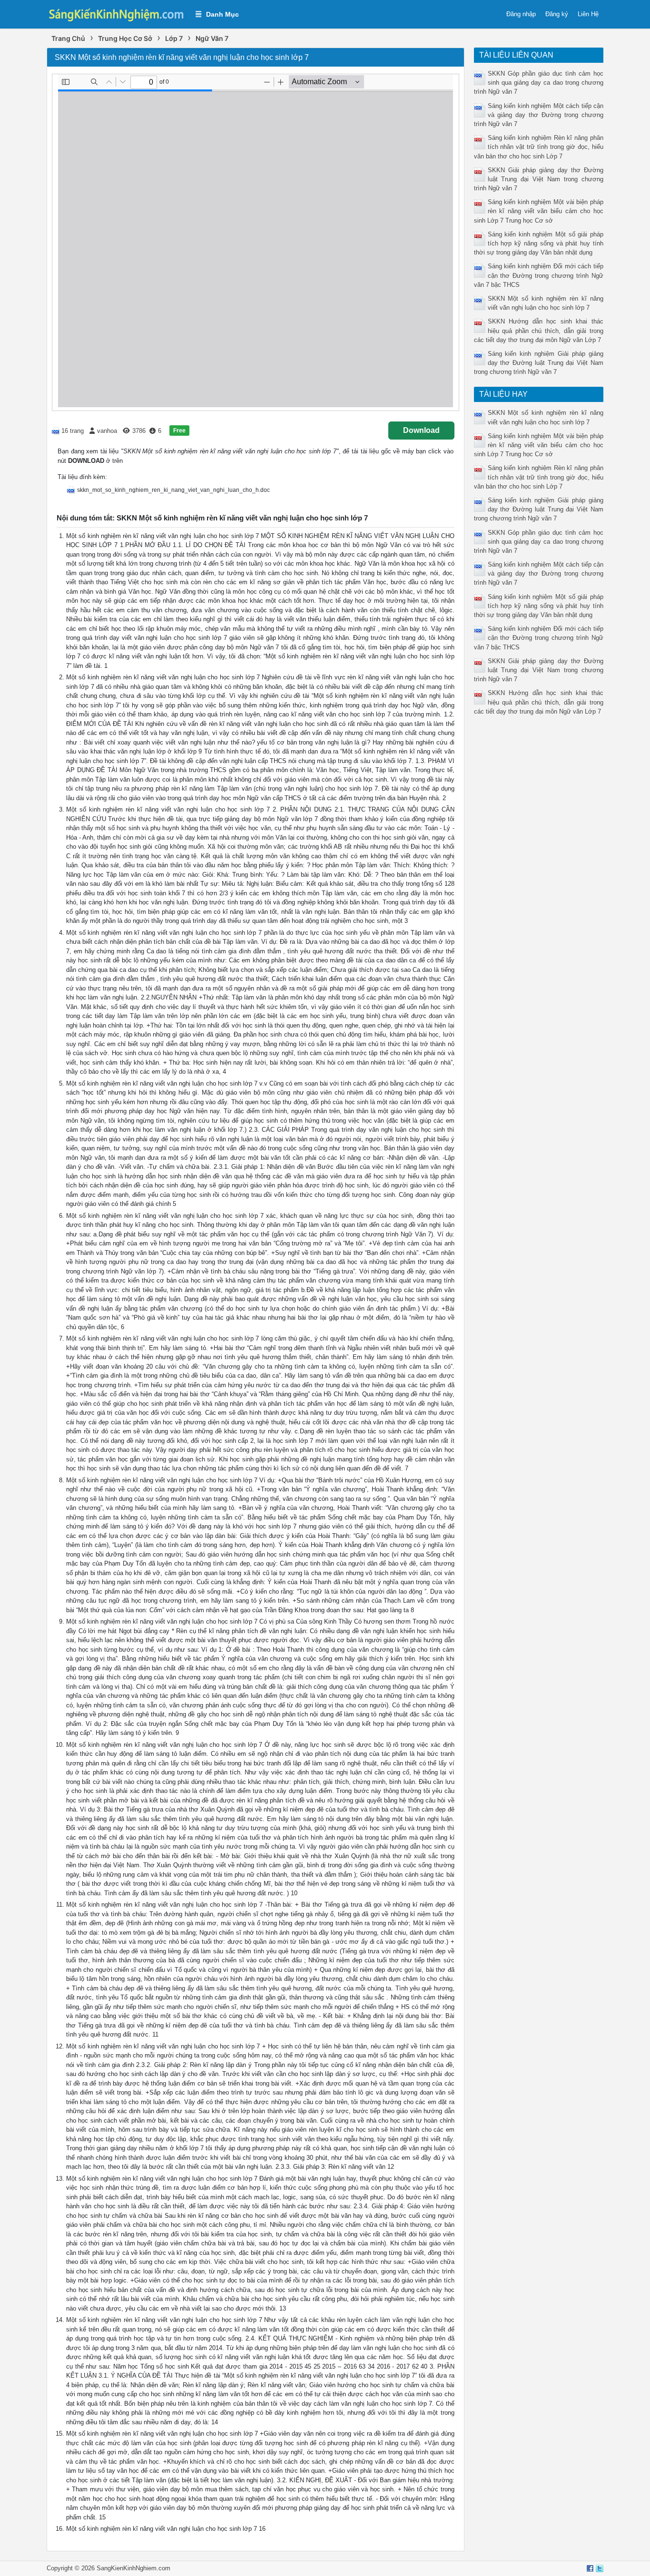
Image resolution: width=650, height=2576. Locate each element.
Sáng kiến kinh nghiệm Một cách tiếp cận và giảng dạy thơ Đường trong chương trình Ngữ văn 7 (539, 115)
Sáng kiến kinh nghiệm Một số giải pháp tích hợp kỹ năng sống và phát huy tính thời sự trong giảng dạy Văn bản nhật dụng (539, 243)
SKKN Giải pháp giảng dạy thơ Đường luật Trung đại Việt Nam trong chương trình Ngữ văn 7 (539, 179)
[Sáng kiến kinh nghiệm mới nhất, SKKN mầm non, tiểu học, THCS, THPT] (116, 14)
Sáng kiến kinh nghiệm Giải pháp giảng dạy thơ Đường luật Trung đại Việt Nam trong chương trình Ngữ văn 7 (539, 363)
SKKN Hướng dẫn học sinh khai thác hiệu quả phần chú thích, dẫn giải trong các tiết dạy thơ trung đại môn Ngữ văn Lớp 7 (539, 330)
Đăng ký (557, 14)
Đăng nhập (521, 14)
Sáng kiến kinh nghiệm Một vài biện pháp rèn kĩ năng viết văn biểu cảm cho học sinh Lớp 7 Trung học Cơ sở (539, 211)
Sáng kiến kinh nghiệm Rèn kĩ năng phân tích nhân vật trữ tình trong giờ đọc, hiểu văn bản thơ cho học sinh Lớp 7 (539, 147)
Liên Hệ (588, 14)
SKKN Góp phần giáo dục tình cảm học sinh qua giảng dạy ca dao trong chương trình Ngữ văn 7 (539, 83)
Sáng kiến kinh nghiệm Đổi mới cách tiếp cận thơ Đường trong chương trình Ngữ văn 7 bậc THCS (539, 275)
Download (421, 430)
